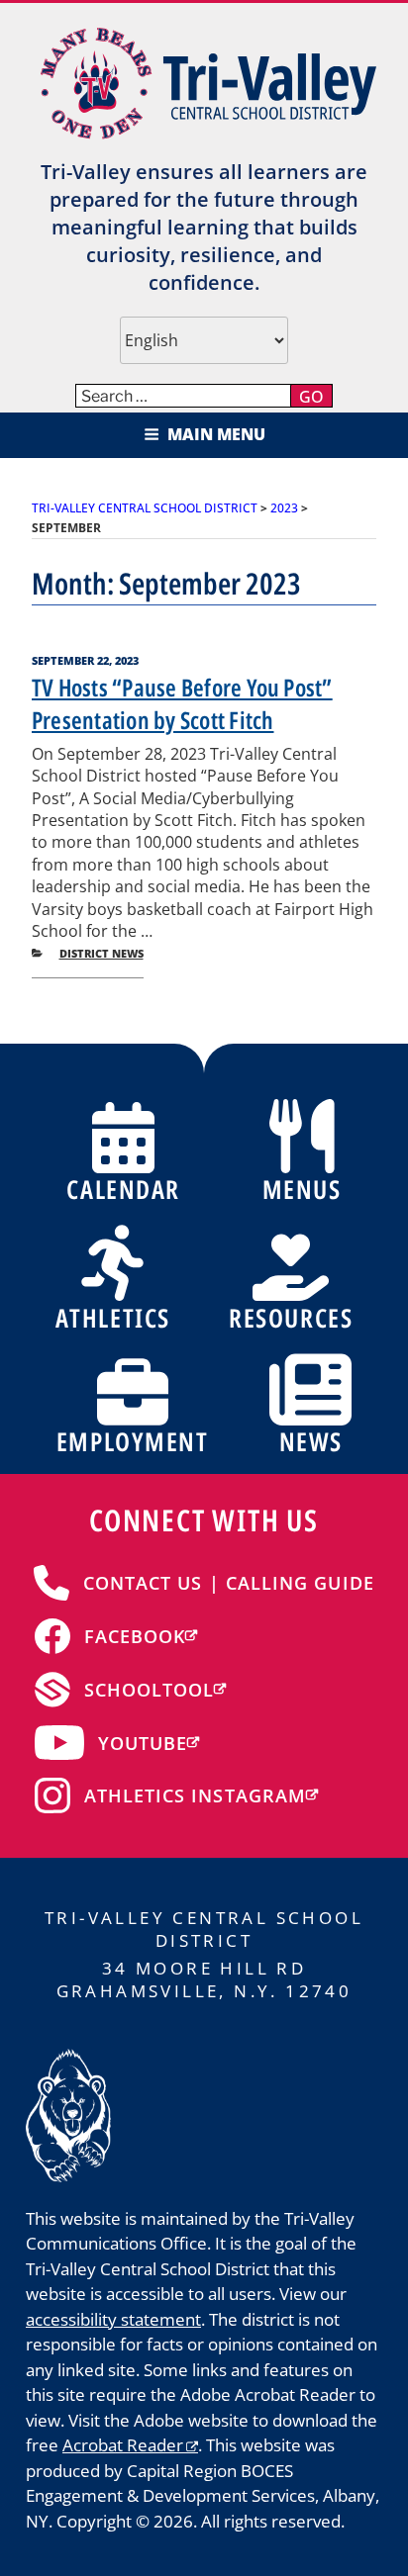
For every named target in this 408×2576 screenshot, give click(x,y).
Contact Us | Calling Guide (229, 1583)
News (311, 1441)
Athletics (113, 1318)
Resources (291, 1318)
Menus (302, 1189)
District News (102, 953)
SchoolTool (150, 1690)
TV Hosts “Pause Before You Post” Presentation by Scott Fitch (182, 704)
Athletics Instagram (196, 1795)
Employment (133, 1441)
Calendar (123, 1189)
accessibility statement (113, 2319)
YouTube (143, 1743)
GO (311, 397)
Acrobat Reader (123, 2445)
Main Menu (216, 434)
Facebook (135, 1636)
